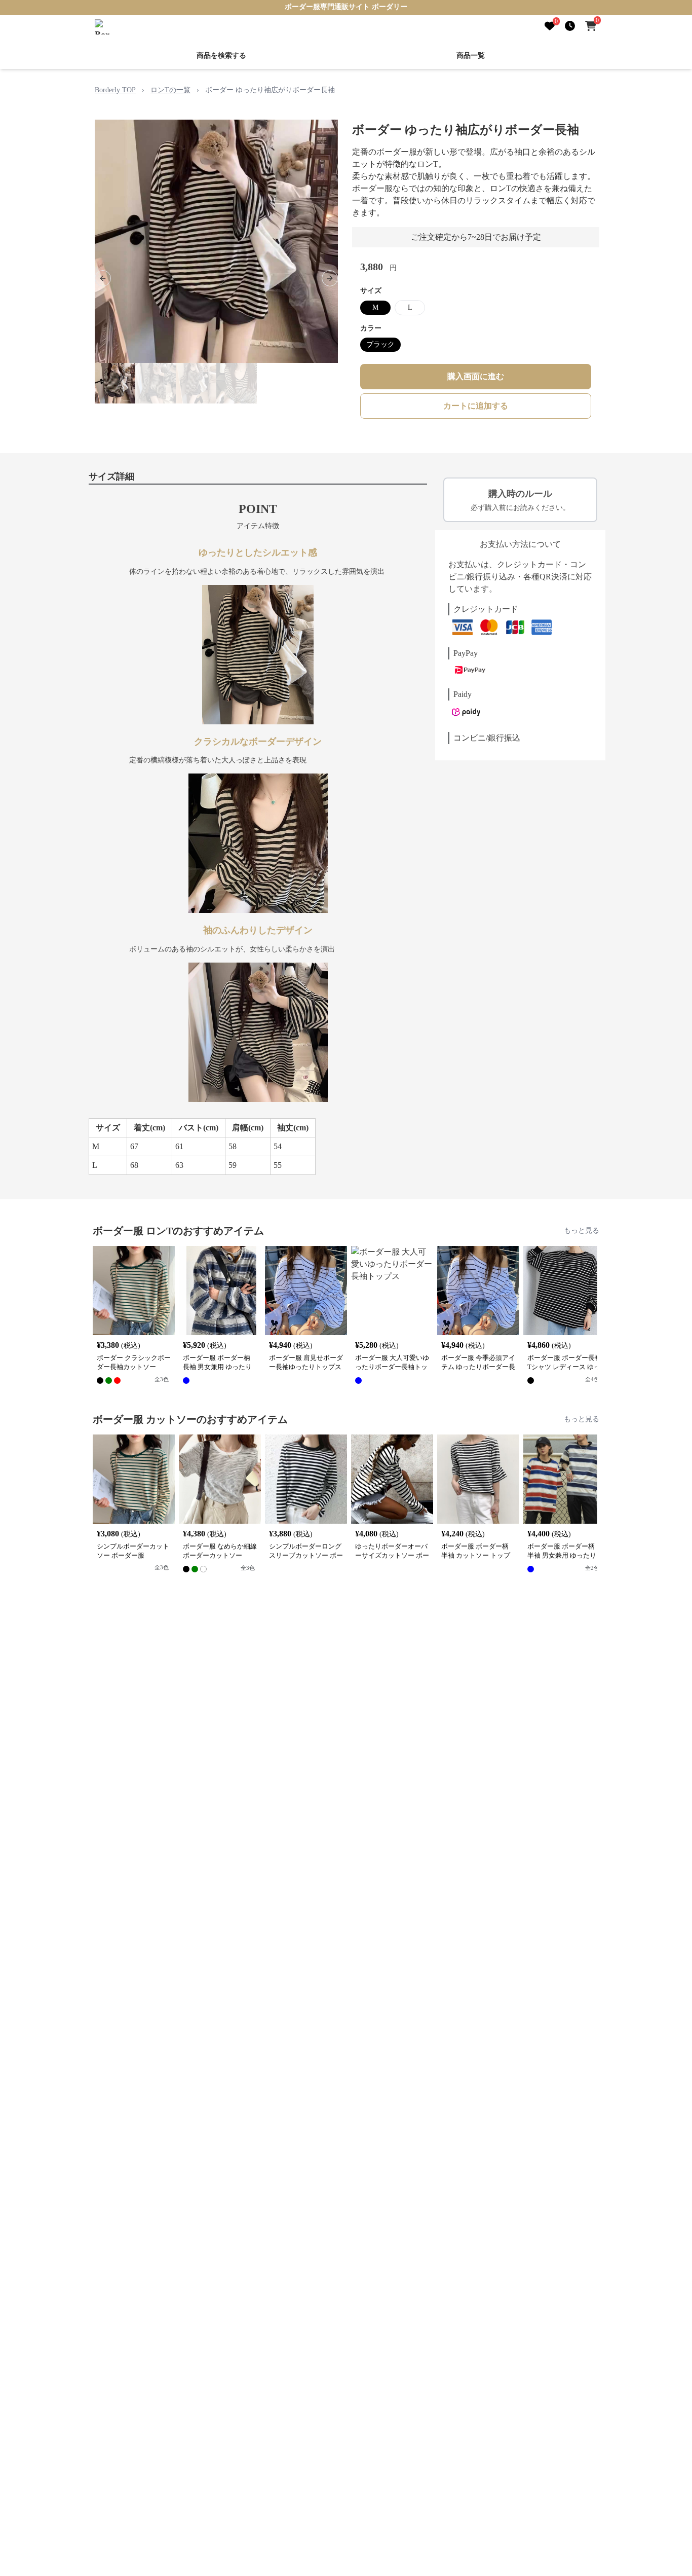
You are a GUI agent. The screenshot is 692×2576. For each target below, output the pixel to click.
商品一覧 (471, 56)
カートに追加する (476, 406)
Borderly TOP (115, 90)
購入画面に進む (476, 376)
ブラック (380, 344)
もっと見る (582, 1230)
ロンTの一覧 (170, 90)
